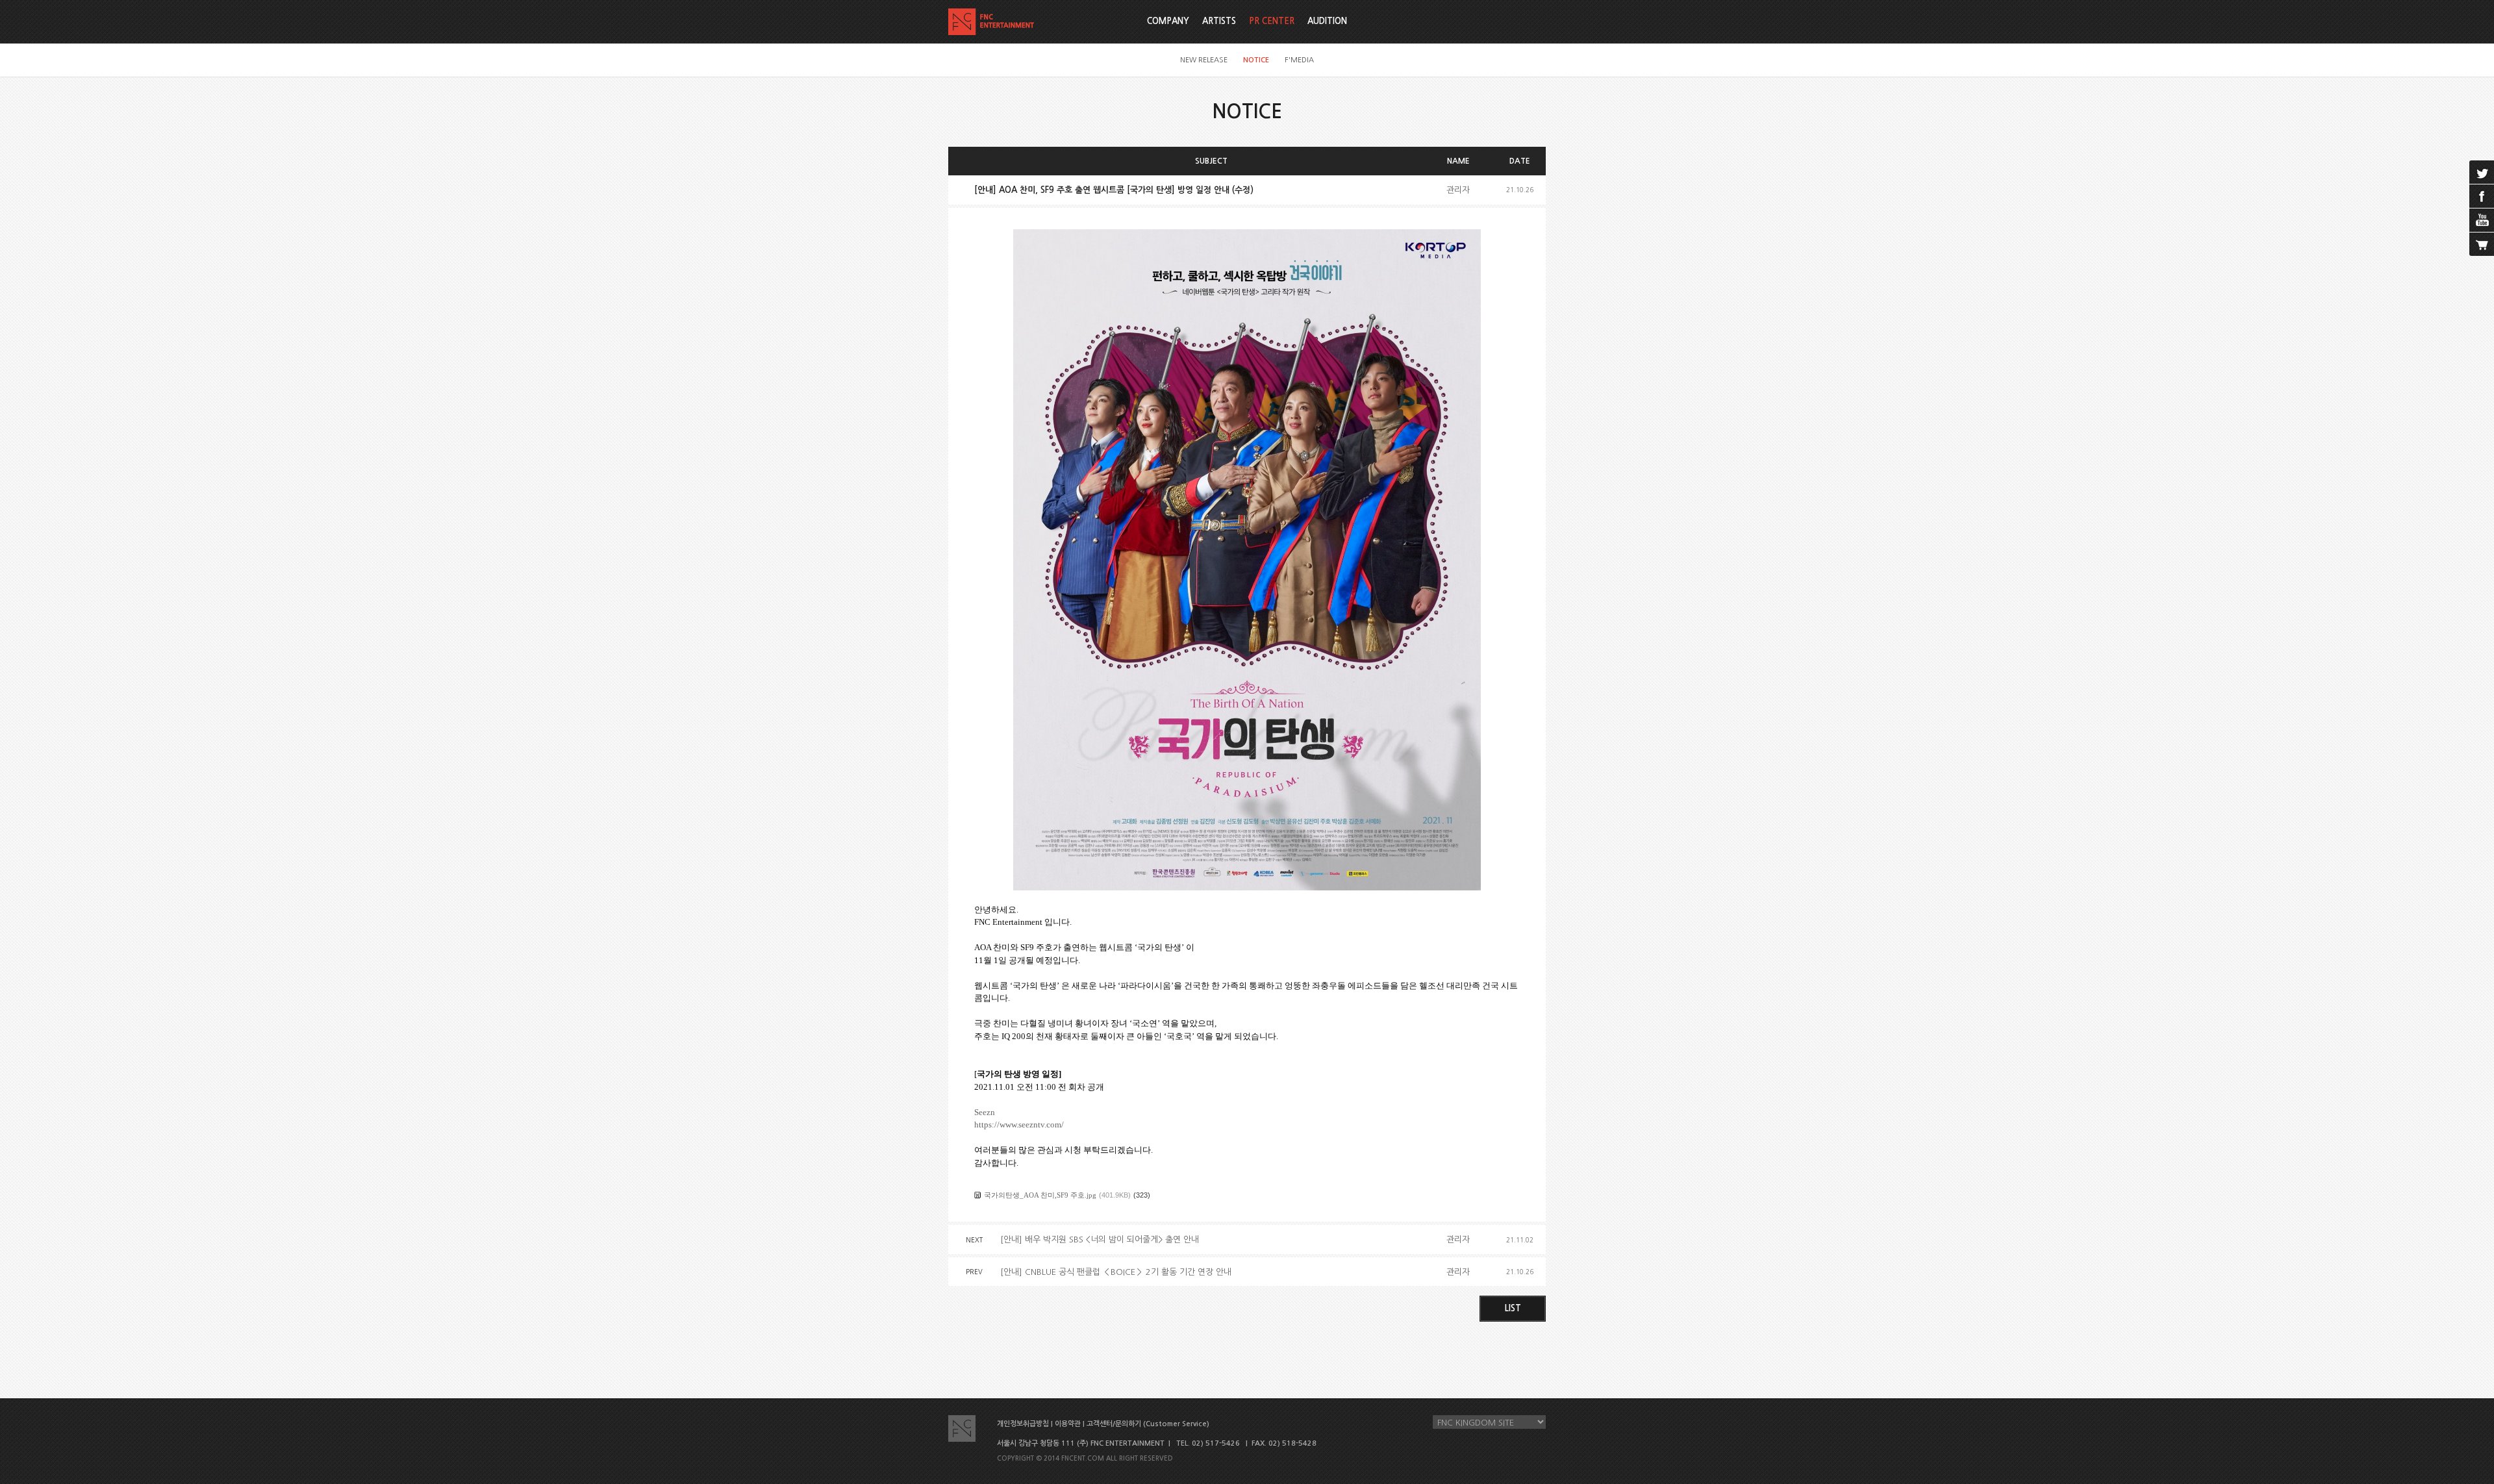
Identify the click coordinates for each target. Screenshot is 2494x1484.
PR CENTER (1272, 21)
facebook (2482, 196)
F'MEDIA (1299, 60)
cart (2482, 244)
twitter (2482, 172)
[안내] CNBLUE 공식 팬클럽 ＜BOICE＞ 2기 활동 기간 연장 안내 (1116, 1272)
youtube (2482, 220)
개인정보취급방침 (1023, 1424)
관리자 (1458, 190)
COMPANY (1168, 21)
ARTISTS (1219, 21)
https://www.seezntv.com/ (1019, 1125)
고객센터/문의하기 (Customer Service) (1148, 1424)
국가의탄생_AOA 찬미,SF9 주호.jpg (1040, 1195)
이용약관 (1068, 1424)
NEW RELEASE (1204, 60)
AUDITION (1327, 21)
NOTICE (1256, 60)
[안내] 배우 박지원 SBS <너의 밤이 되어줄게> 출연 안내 (1100, 1239)
